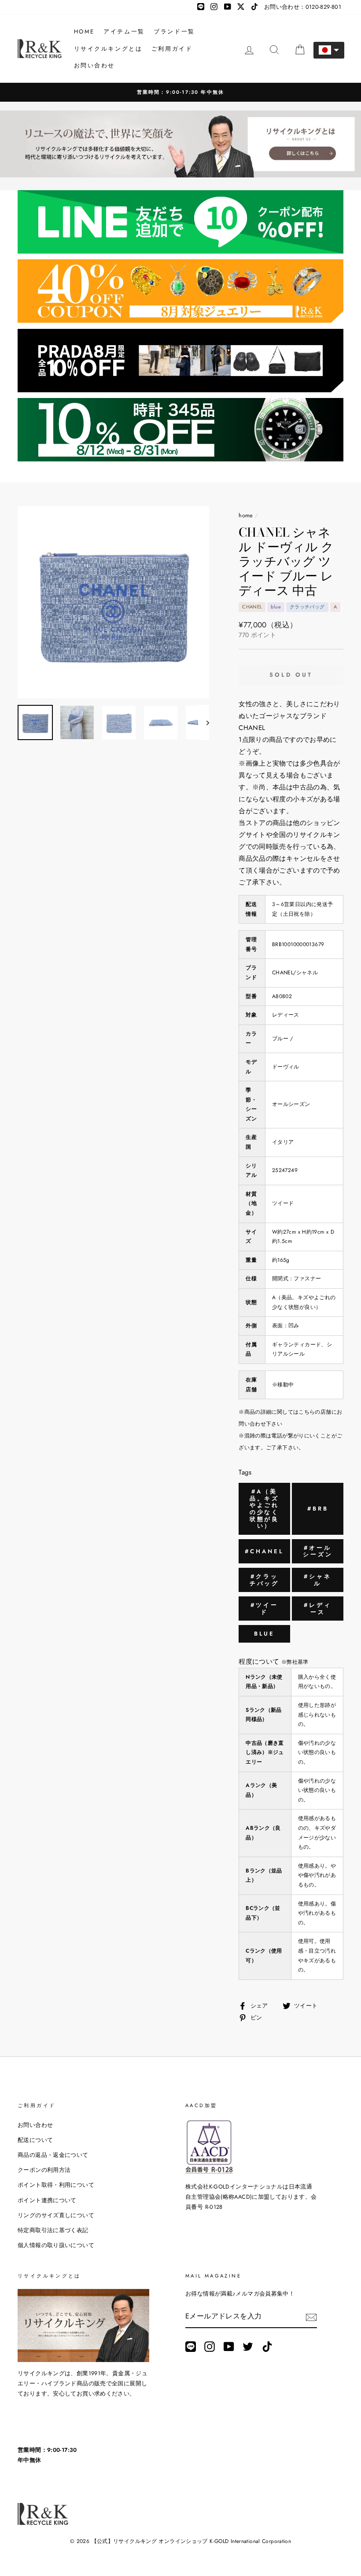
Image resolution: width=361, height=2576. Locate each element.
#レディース (318, 1609)
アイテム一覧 (124, 31)
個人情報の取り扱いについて (56, 2245)
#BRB (318, 1509)
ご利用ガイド (172, 49)
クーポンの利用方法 (44, 2170)
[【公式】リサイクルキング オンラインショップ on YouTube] (229, 2347)
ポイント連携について (47, 2200)
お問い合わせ (95, 65)
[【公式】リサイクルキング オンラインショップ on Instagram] (210, 2347)
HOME (84, 31)
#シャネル (318, 1580)
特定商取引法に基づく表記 (53, 2230)
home (246, 515)
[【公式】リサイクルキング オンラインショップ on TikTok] (267, 2347)
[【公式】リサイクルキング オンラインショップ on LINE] (191, 2347)
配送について (35, 2140)
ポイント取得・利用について (56, 2185)
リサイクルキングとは (108, 49)
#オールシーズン (318, 1551)
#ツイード (264, 1609)
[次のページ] (204, 722)
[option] (180, 92)
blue (265, 1634)
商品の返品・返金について (53, 2155)
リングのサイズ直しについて (56, 2215)
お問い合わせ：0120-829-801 (303, 7)
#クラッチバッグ (265, 1580)
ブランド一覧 (174, 31)
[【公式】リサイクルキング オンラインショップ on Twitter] (248, 2347)
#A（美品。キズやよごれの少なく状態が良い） (265, 1509)
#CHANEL (264, 1551)
